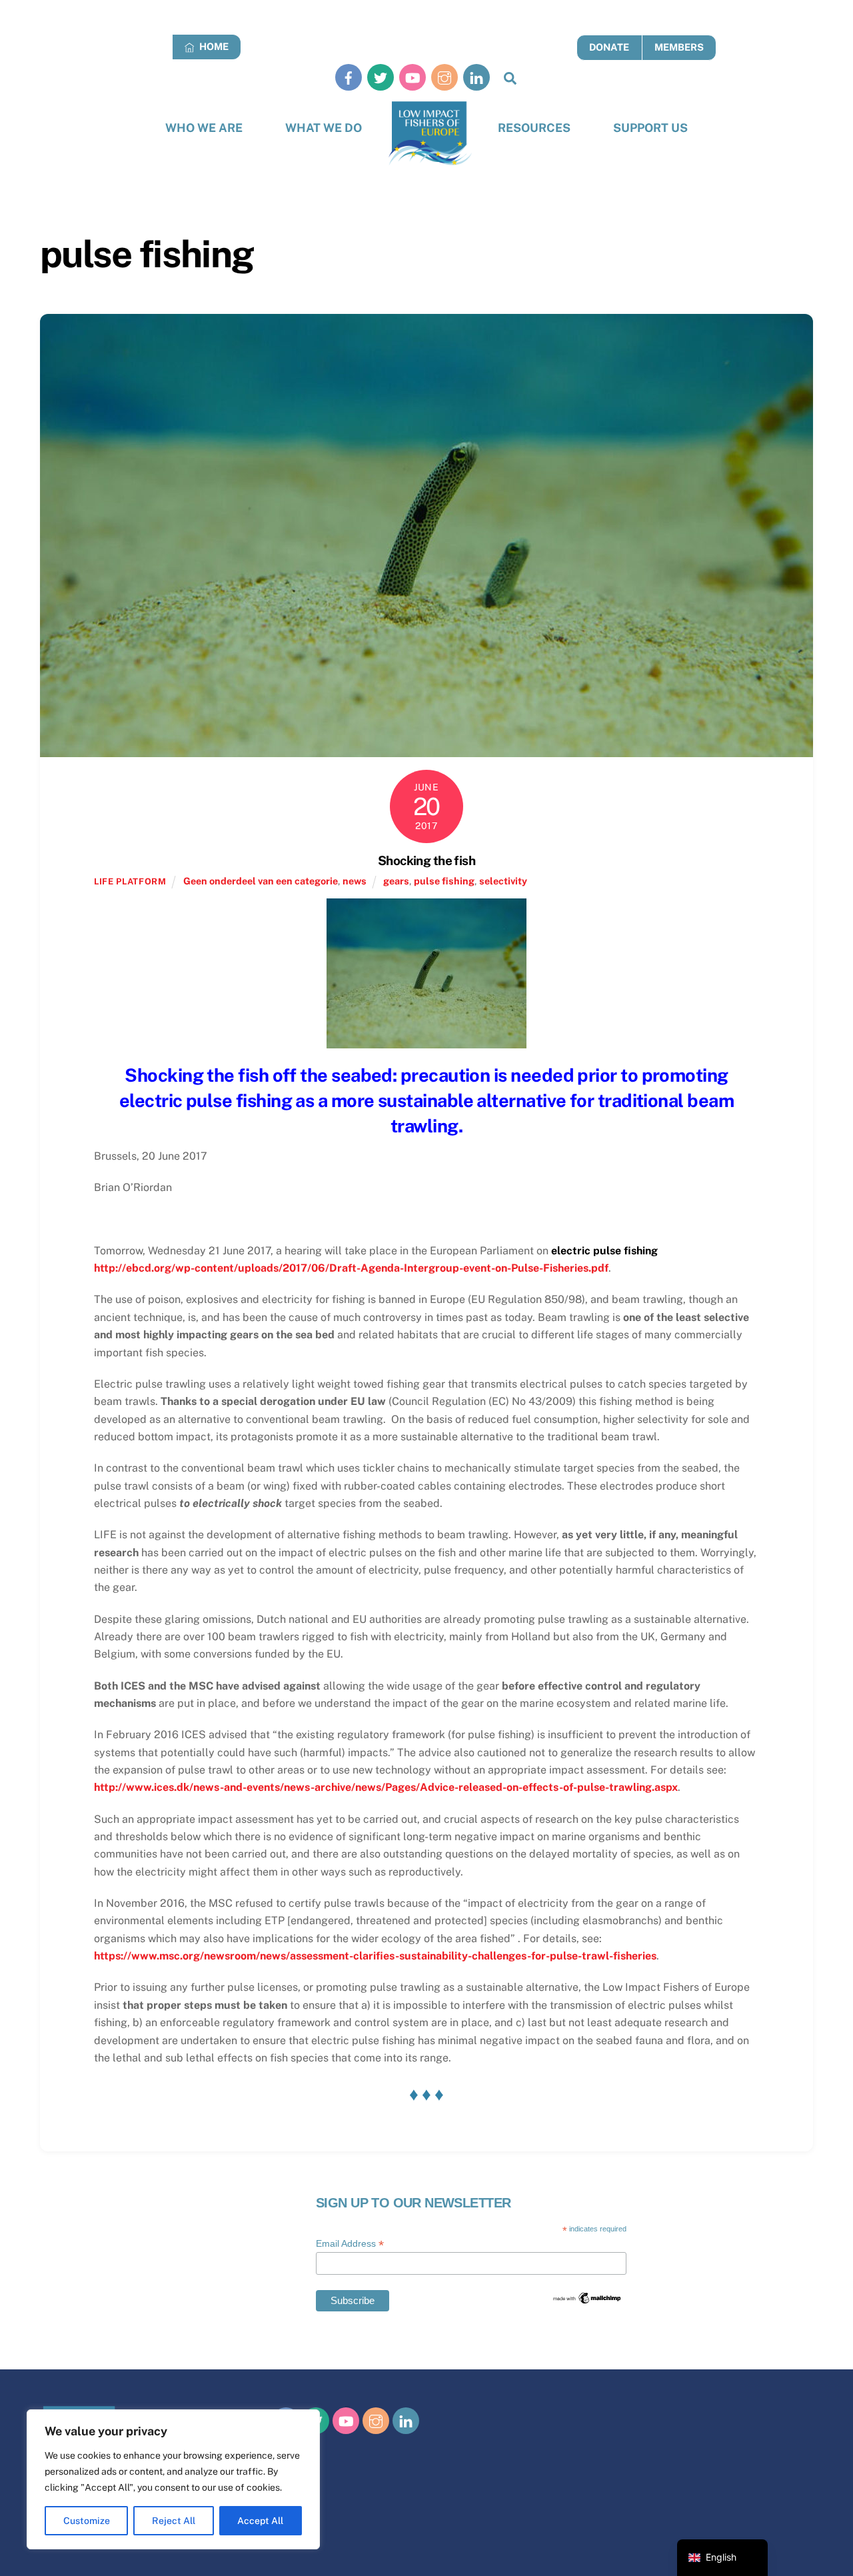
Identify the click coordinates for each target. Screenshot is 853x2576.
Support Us (650, 128)
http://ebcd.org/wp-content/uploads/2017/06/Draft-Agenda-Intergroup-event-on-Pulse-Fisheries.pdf (351, 1268)
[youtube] (413, 77)
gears (396, 881)
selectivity (503, 881)
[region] (173, 2479)
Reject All (174, 2521)
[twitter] (381, 77)
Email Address (350, 2244)
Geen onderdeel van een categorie (261, 881)
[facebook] (349, 77)
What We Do (324, 128)
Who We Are (204, 128)
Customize (87, 2521)
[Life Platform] (430, 134)
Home (213, 46)
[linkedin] (476, 77)
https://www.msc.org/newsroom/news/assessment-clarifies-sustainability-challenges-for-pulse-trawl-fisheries (375, 1956)
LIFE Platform (130, 881)
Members (679, 47)
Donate (609, 47)
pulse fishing (444, 881)
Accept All (260, 2521)
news (355, 881)
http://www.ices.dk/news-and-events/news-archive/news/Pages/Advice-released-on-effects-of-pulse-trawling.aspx (386, 1787)
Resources (534, 128)
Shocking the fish (426, 860)
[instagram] (444, 77)
